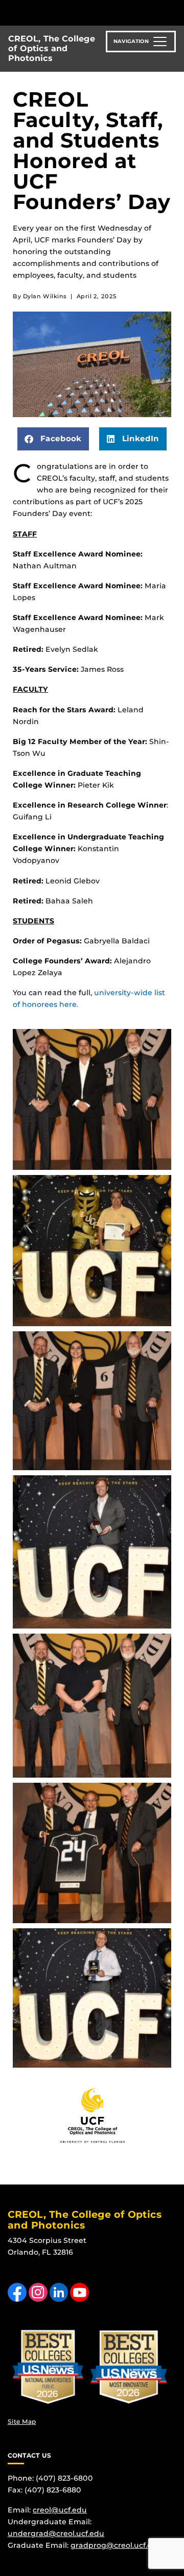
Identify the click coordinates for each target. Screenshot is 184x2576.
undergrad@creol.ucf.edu (56, 2533)
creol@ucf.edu (60, 2510)
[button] (53, 439)
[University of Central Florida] (78, 13)
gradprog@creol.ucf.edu (116, 2545)
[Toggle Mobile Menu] (174, 12)
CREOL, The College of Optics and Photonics (52, 48)
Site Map (22, 2422)
